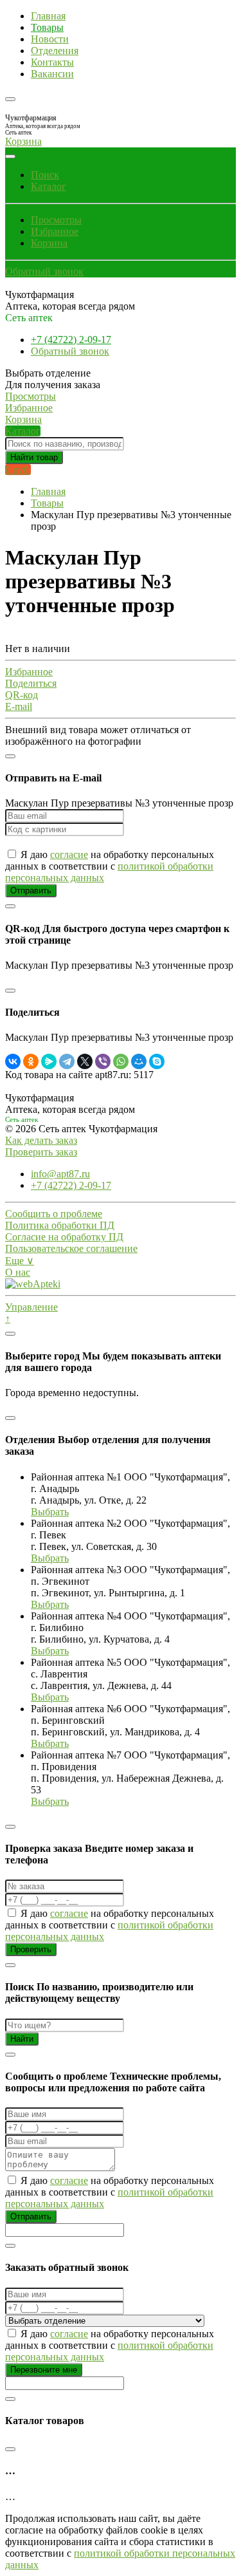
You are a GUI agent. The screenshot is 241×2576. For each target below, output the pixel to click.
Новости (50, 39)
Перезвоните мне (44, 2370)
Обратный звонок (44, 271)
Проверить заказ (41, 1152)
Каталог (49, 186)
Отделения (55, 51)
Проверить (31, 1949)
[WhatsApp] (121, 1061)
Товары (47, 27)
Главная (48, 16)
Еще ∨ (20, 1261)
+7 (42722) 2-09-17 (71, 340)
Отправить (31, 891)
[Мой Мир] (139, 1061)
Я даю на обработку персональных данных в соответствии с (110, 866)
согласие (69, 854)
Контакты (52, 62)
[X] (85, 1061)
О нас (18, 1272)
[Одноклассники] (31, 1061)
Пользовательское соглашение (71, 1248)
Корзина (49, 243)
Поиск (45, 175)
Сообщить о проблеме (54, 1214)
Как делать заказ (41, 1140)
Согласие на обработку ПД (64, 1237)
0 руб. (18, 470)
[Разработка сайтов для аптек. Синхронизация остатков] (33, 1284)
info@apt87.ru (60, 1174)
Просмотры (56, 220)
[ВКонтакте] (13, 1061)
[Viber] (103, 1061)
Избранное (55, 231)
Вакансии (52, 74)
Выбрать (50, 1512)
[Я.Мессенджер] (49, 1061)
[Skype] (157, 1061)
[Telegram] (67, 1061)
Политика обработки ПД (60, 1225)
